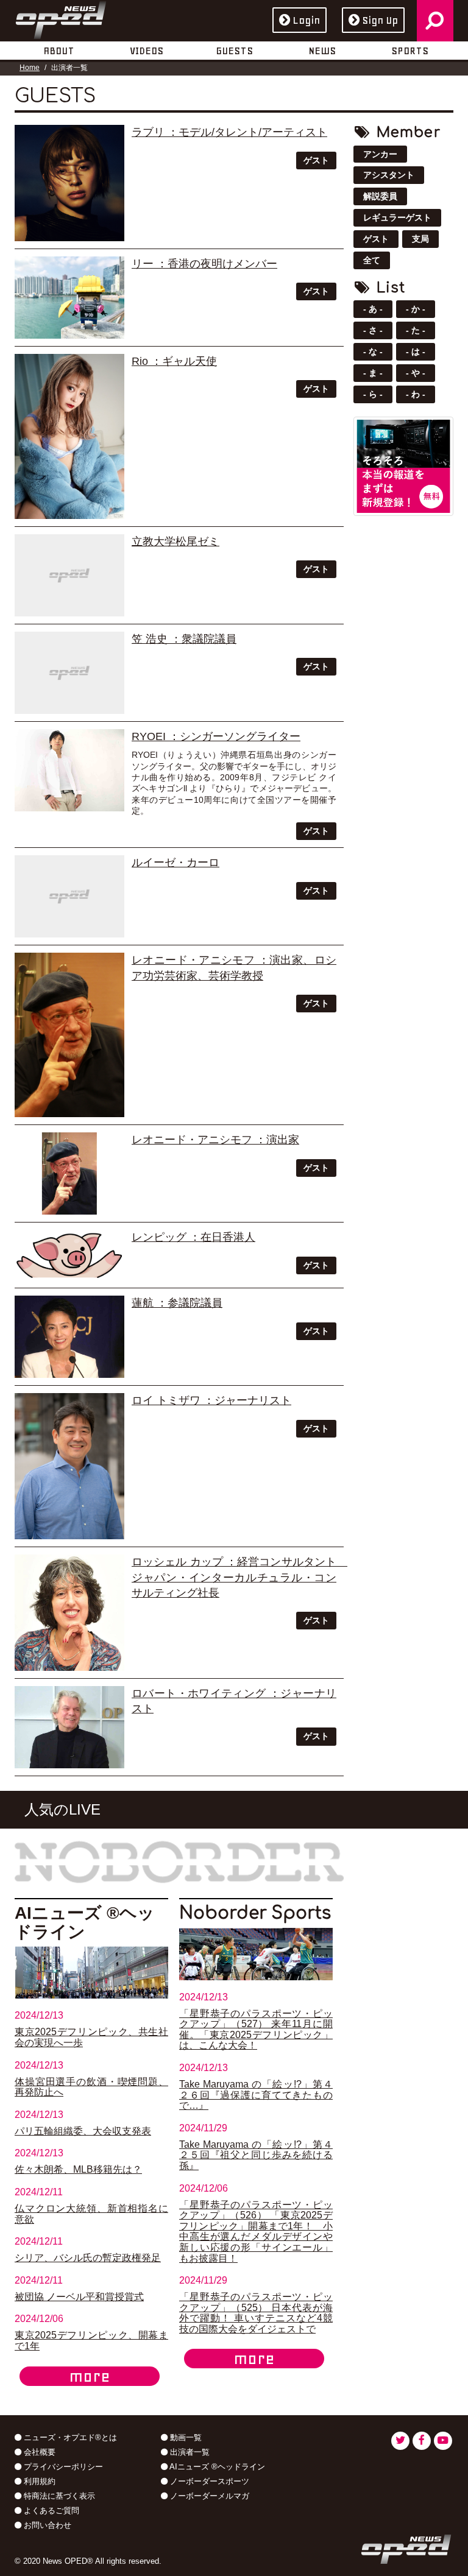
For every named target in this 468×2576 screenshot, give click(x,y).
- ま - (373, 373)
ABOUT (59, 51)
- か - (416, 309)
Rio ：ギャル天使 (174, 361)
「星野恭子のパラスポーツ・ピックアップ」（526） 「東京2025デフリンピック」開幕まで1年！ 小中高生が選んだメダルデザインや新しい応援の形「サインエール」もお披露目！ (256, 2232)
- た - (416, 330)
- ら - (373, 394)
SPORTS (410, 51)
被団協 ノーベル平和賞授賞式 (79, 2297)
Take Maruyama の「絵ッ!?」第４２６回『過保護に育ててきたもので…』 (256, 2095)
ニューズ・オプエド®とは (69, 2437)
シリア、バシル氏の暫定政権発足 (88, 2258)
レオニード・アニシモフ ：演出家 (215, 1140)
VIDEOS (147, 51)
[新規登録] (403, 465)
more (90, 2376)
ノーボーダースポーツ (208, 2481)
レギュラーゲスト (397, 217)
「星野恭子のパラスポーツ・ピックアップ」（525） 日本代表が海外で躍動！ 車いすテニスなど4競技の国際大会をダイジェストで (256, 2313)
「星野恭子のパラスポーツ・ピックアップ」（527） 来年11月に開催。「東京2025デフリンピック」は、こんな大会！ (256, 2030)
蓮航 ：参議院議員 (177, 1303)
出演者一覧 (189, 2452)
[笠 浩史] (69, 673)
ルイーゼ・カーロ (175, 863)
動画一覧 (185, 2437)
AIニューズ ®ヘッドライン (216, 2467)
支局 (420, 239)
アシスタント (389, 175)
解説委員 (380, 196)
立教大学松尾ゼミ (175, 542)
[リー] (69, 298)
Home (30, 68)
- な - (373, 351)
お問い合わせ (46, 2525)
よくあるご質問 (50, 2511)
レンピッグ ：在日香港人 (193, 1237)
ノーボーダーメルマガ (208, 2496)
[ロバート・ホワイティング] (69, 1727)
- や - (416, 373)
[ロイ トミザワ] (69, 1466)
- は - (416, 351)
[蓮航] (69, 1337)
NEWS (322, 51)
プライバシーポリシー (62, 2467)
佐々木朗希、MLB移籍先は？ (78, 2169)
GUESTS (234, 51)
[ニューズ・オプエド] (61, 18)
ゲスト (316, 160)
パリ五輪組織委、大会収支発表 (83, 2131)
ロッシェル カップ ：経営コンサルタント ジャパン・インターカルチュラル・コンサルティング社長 (239, 1577)
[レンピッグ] (69, 1255)
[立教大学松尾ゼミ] (69, 575)
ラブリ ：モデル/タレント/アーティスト (229, 132)
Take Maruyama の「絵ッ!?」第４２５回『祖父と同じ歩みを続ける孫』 (256, 2155)
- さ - (373, 330)
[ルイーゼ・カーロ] (69, 896)
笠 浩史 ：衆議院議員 (184, 639)
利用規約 (38, 2481)
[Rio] (69, 436)
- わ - (416, 394)
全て (372, 260)
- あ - (373, 309)
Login (306, 20)
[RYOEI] (69, 770)
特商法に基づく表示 (58, 2496)
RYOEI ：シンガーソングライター (216, 736)
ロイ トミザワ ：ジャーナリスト (211, 1400)
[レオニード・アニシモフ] (69, 1035)
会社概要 (38, 2452)
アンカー (380, 154)
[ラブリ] (69, 183)
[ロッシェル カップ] (69, 1613)
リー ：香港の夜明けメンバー (204, 264)
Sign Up (380, 20)
